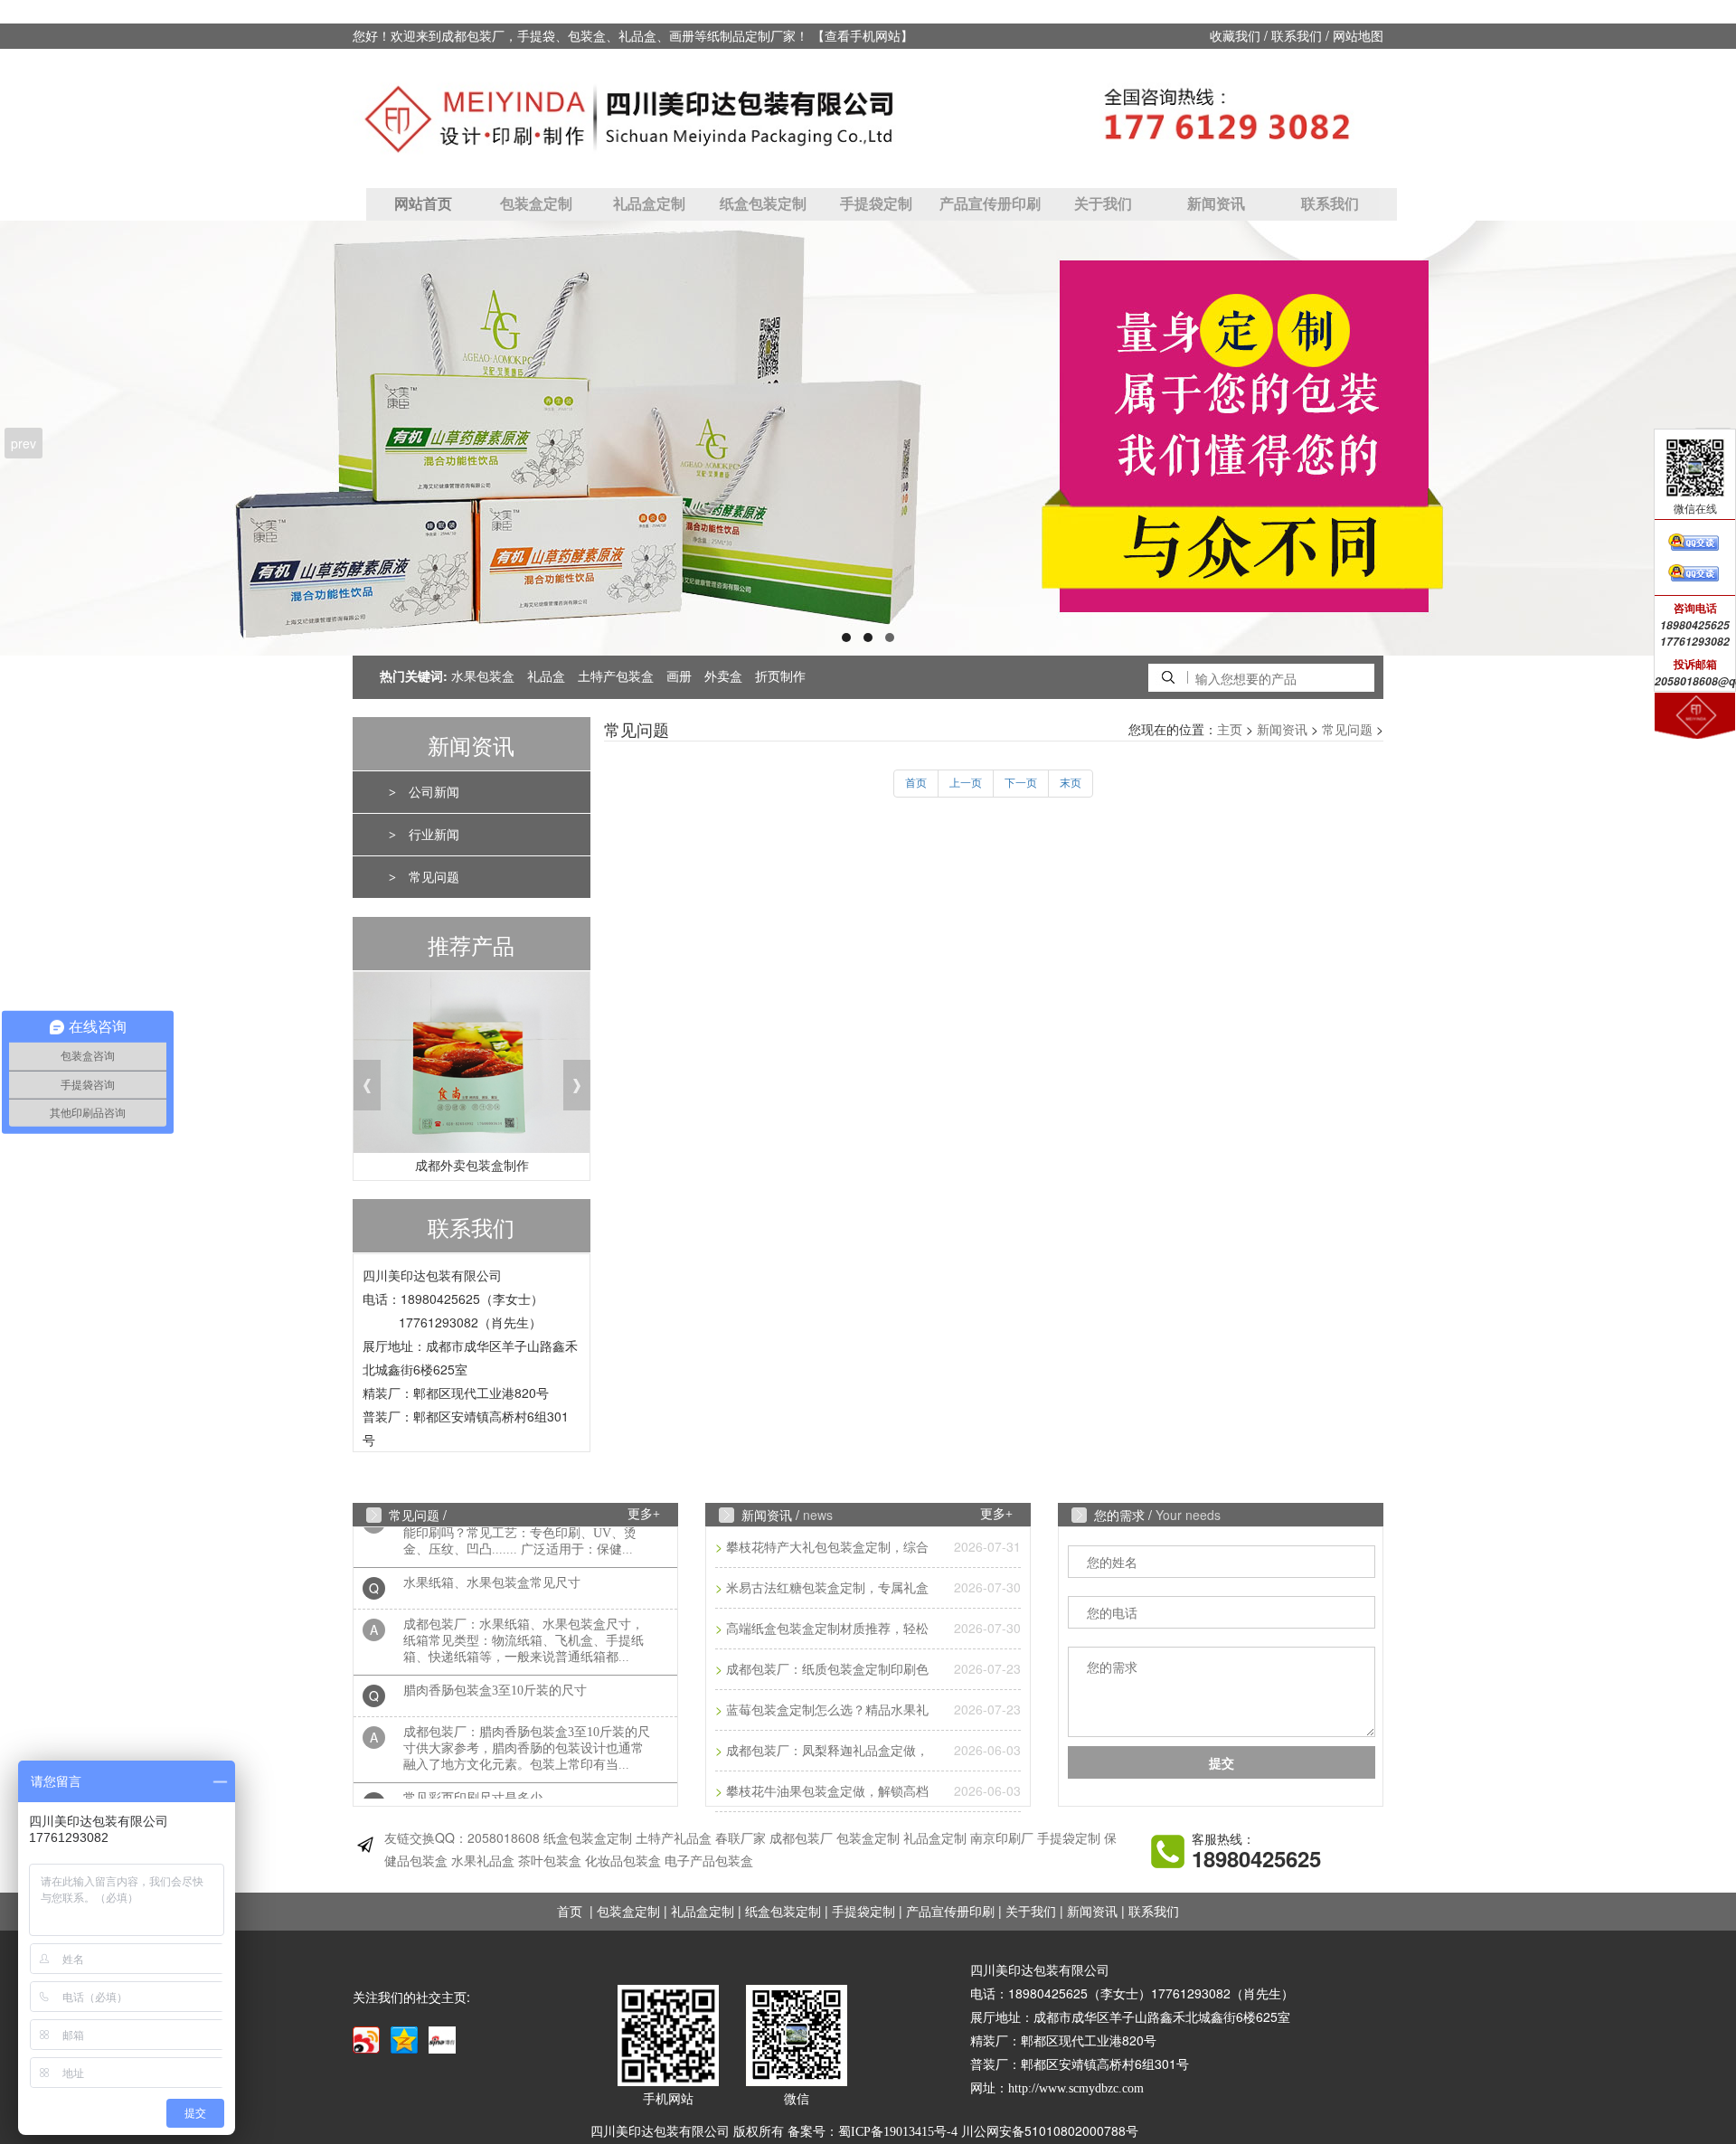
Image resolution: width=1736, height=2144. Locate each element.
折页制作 (780, 677)
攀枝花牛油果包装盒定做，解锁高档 (827, 1792)
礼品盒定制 (649, 204)
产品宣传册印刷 (990, 204)
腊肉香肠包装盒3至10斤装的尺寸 (495, 1670)
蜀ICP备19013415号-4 (898, 2132)
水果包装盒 (483, 677)
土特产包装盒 (616, 677)
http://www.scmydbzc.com (1076, 2088)
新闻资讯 (1216, 204)
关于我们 (1103, 204)
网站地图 (1358, 37)
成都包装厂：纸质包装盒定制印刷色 (827, 1670)
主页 (1230, 730)
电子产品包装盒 (709, 1861)
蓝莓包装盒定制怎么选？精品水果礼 (827, 1710)
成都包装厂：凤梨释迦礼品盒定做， (827, 1751)
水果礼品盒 (483, 1861)
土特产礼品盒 (674, 1839)
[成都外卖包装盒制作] (472, 1067)
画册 (679, 677)
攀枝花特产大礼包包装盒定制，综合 (827, 1548)
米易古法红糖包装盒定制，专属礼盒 (827, 1588)
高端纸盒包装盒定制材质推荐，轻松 (827, 1629)
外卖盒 (723, 677)
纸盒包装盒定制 (588, 1839)
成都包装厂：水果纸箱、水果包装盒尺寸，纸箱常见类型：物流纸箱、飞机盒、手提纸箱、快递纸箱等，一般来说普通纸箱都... (524, 1620)
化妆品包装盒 (623, 1861)
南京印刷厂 (1002, 1839)
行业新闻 (434, 835)
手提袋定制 (876, 204)
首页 (916, 783)
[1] (868, 438)
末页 (1071, 783)
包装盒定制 (536, 204)
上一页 (966, 783)
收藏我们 (1235, 37)
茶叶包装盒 (550, 1861)
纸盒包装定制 (763, 204)
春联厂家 (741, 1839)
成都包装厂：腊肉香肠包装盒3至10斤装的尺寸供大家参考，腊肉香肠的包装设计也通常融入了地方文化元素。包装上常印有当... (527, 1728)
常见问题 (434, 878)
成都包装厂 (801, 1839)
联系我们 (1297, 37)
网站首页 (423, 204)
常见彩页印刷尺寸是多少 (473, 1777)
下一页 (1021, 783)
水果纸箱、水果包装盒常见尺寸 (492, 1562)
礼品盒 (546, 677)
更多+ (644, 1514)
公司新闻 (434, 793)
